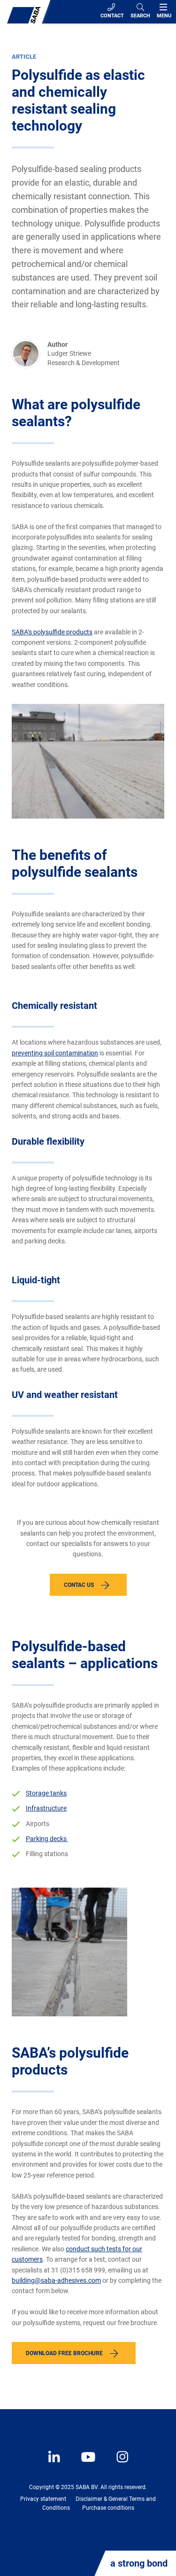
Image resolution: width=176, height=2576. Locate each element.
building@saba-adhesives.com (56, 2280)
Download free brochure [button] (64, 2353)
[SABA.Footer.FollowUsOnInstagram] (116, 2464)
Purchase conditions (108, 2508)
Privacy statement (43, 2499)
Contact (112, 16)
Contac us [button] (79, 1585)
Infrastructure (46, 1808)
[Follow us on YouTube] (84, 2464)
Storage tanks (46, 1793)
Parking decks (47, 1839)
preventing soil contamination (55, 1053)
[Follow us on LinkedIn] (55, 2464)
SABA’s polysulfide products (52, 632)
